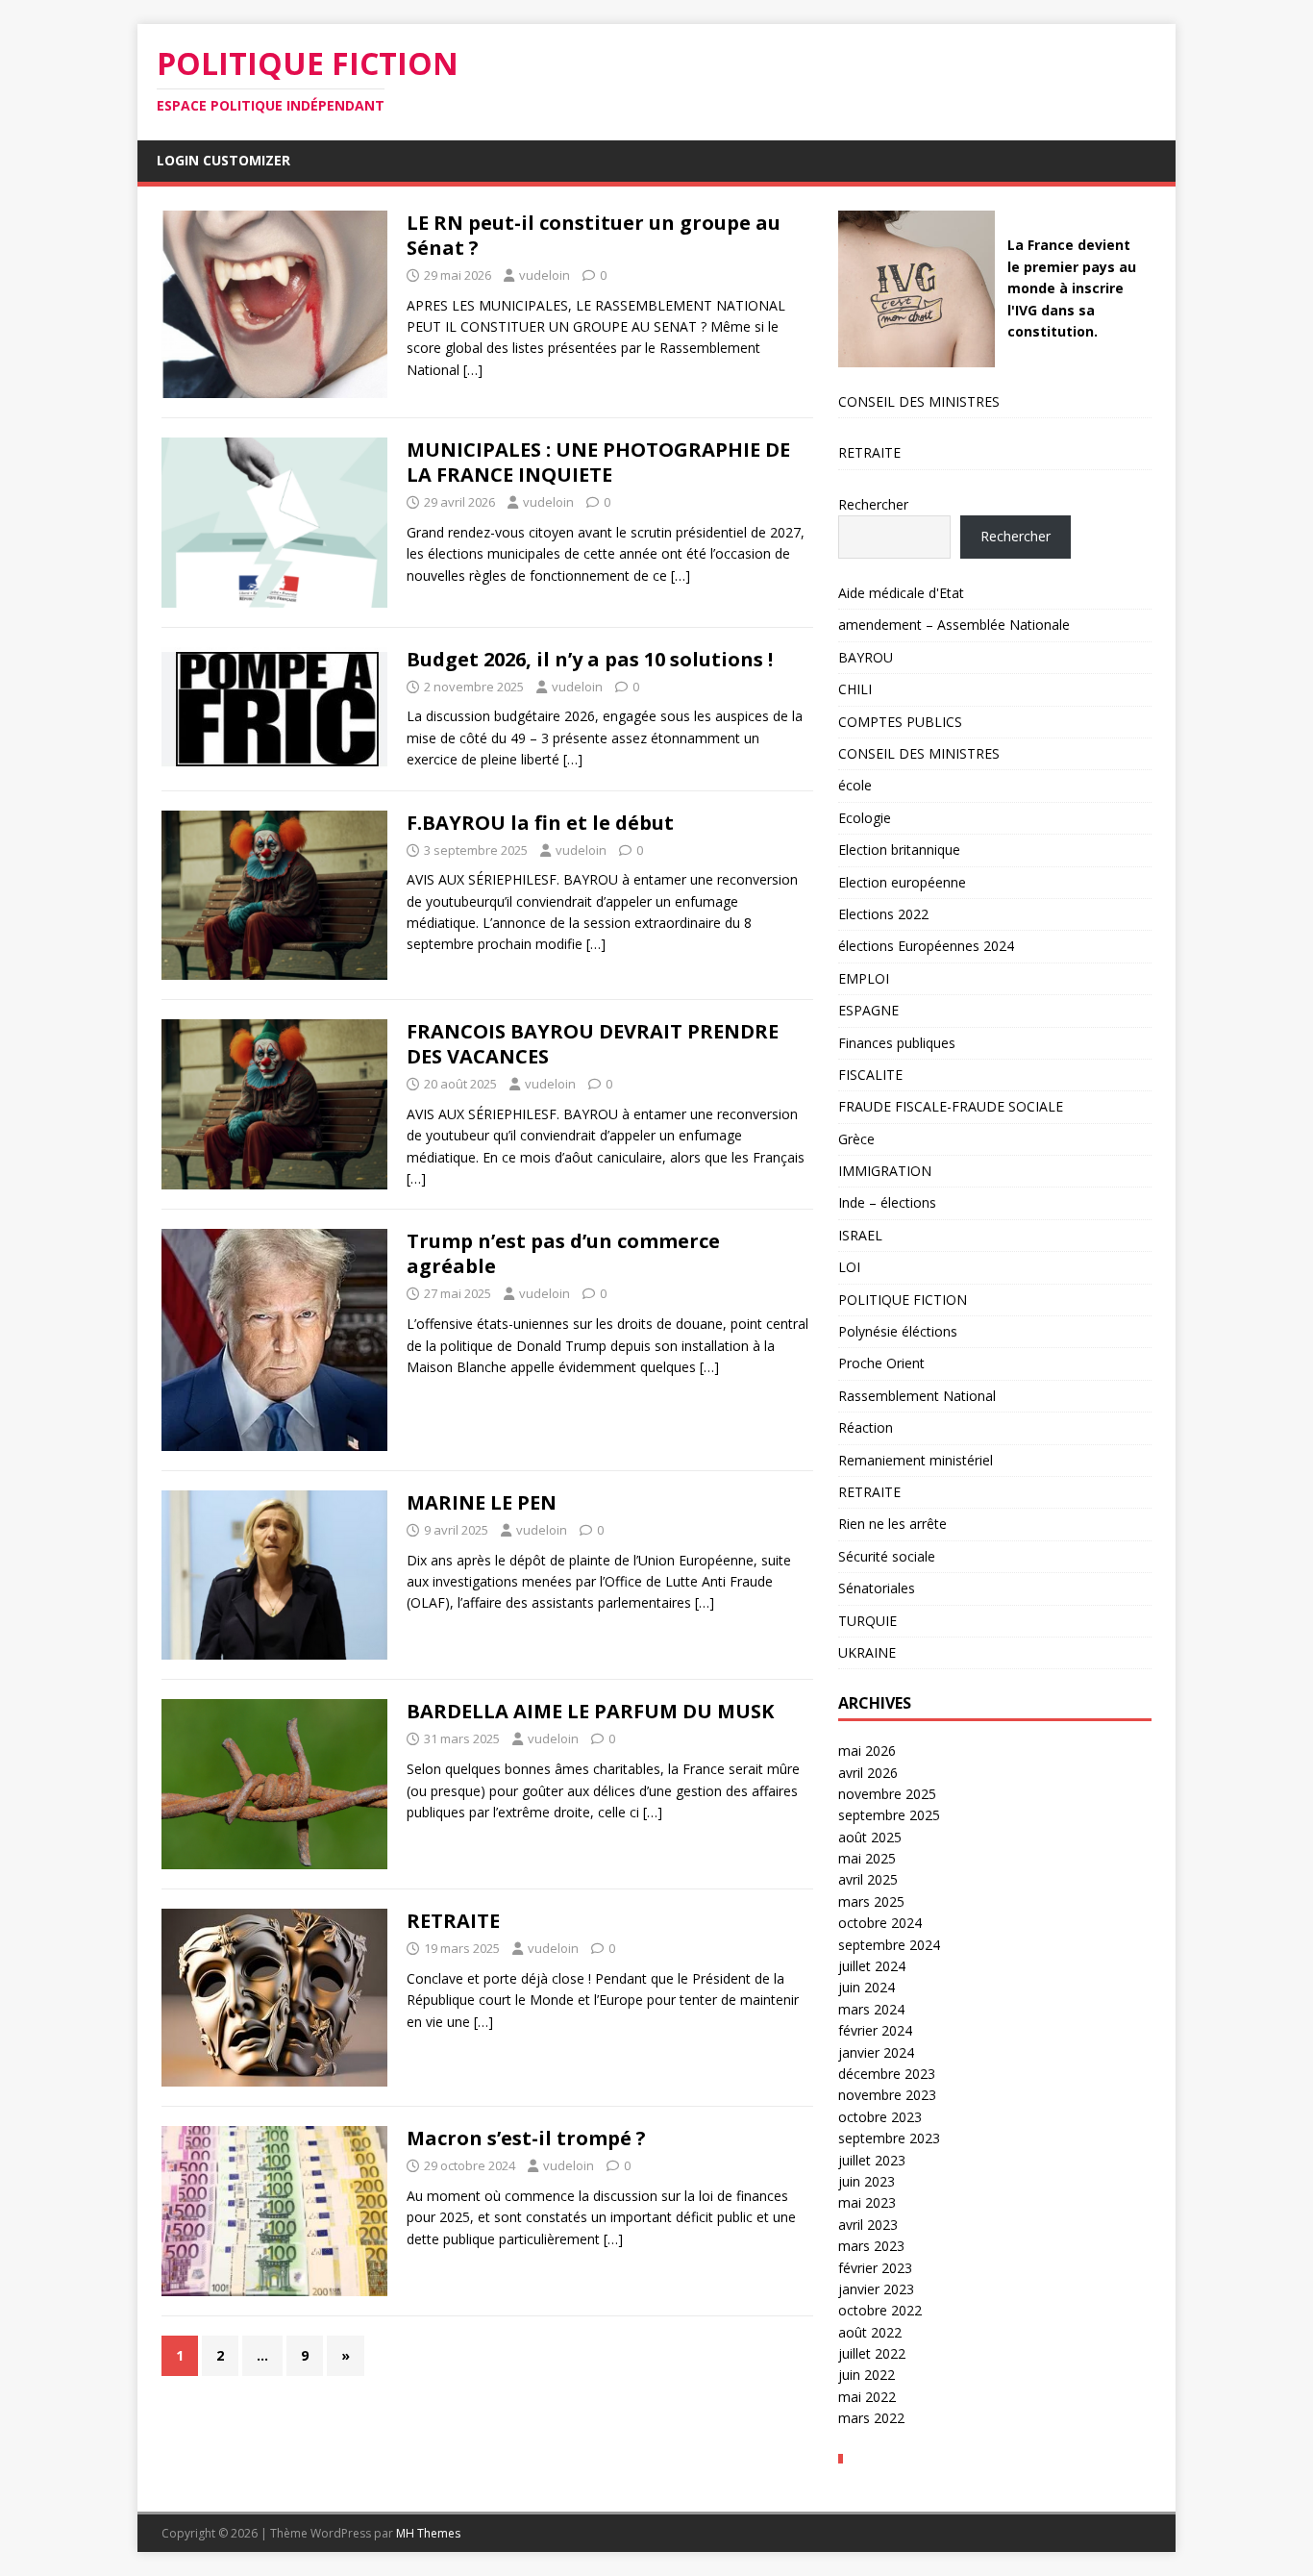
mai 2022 (867, 2397)
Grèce (856, 1139)
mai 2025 (867, 1858)
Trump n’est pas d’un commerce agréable (563, 1253)
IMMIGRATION (885, 1171)
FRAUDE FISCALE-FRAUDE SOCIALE (951, 1106)
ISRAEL (860, 1235)
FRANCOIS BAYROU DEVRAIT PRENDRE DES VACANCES (593, 1044)
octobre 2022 (880, 2310)
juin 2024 (867, 1987)
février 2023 (875, 2268)
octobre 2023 (880, 2117)
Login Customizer (223, 160)
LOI (849, 1267)
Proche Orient (881, 1363)
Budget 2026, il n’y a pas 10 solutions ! (590, 659)
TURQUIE (867, 1621)
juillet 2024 (872, 1966)
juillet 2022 (872, 2353)
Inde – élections (887, 1202)
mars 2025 (871, 1901)
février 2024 (875, 2030)
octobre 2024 (880, 1923)
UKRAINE (867, 1652)
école (855, 785)
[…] (473, 370)
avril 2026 (868, 1773)
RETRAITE (453, 1921)
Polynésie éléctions (898, 1331)
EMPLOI (864, 978)
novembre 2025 (887, 1794)
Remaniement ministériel (916, 1460)
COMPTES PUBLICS (900, 722)
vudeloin (545, 275)
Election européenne (902, 882)
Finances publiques (897, 1043)
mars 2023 (871, 2246)
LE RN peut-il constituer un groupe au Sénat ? (594, 235)
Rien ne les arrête (892, 1524)
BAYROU (866, 657)
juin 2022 (867, 2375)
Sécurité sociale (887, 1556)
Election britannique (899, 850)
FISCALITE (870, 1075)
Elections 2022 (883, 914)
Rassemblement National (917, 1396)
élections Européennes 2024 (926, 946)
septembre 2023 (889, 2138)
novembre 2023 (887, 2095)
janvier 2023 (876, 2289)
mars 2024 (871, 2009)
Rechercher (873, 504)
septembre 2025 (889, 1815)
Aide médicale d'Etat (901, 593)
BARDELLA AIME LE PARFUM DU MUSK (590, 1711)
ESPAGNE (868, 1010)
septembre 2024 (889, 1945)
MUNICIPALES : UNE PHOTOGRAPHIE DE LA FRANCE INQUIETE (598, 462)
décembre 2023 (887, 2074)
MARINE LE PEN (482, 1502)
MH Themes (428, 2533)
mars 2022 (871, 2418)
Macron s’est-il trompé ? (526, 2138)
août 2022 (870, 2332)
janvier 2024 (876, 2052)
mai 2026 (867, 1751)
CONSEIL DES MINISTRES (919, 401)
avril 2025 (868, 1879)
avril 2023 (868, 2225)
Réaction (866, 1427)
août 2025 (870, 1837)
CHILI (855, 689)
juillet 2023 (872, 2160)
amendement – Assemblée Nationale (954, 625)
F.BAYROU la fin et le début (540, 823)
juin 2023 (867, 2181)
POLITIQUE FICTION (903, 1300)
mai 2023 (867, 2202)
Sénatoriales (877, 1588)
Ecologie (865, 818)
